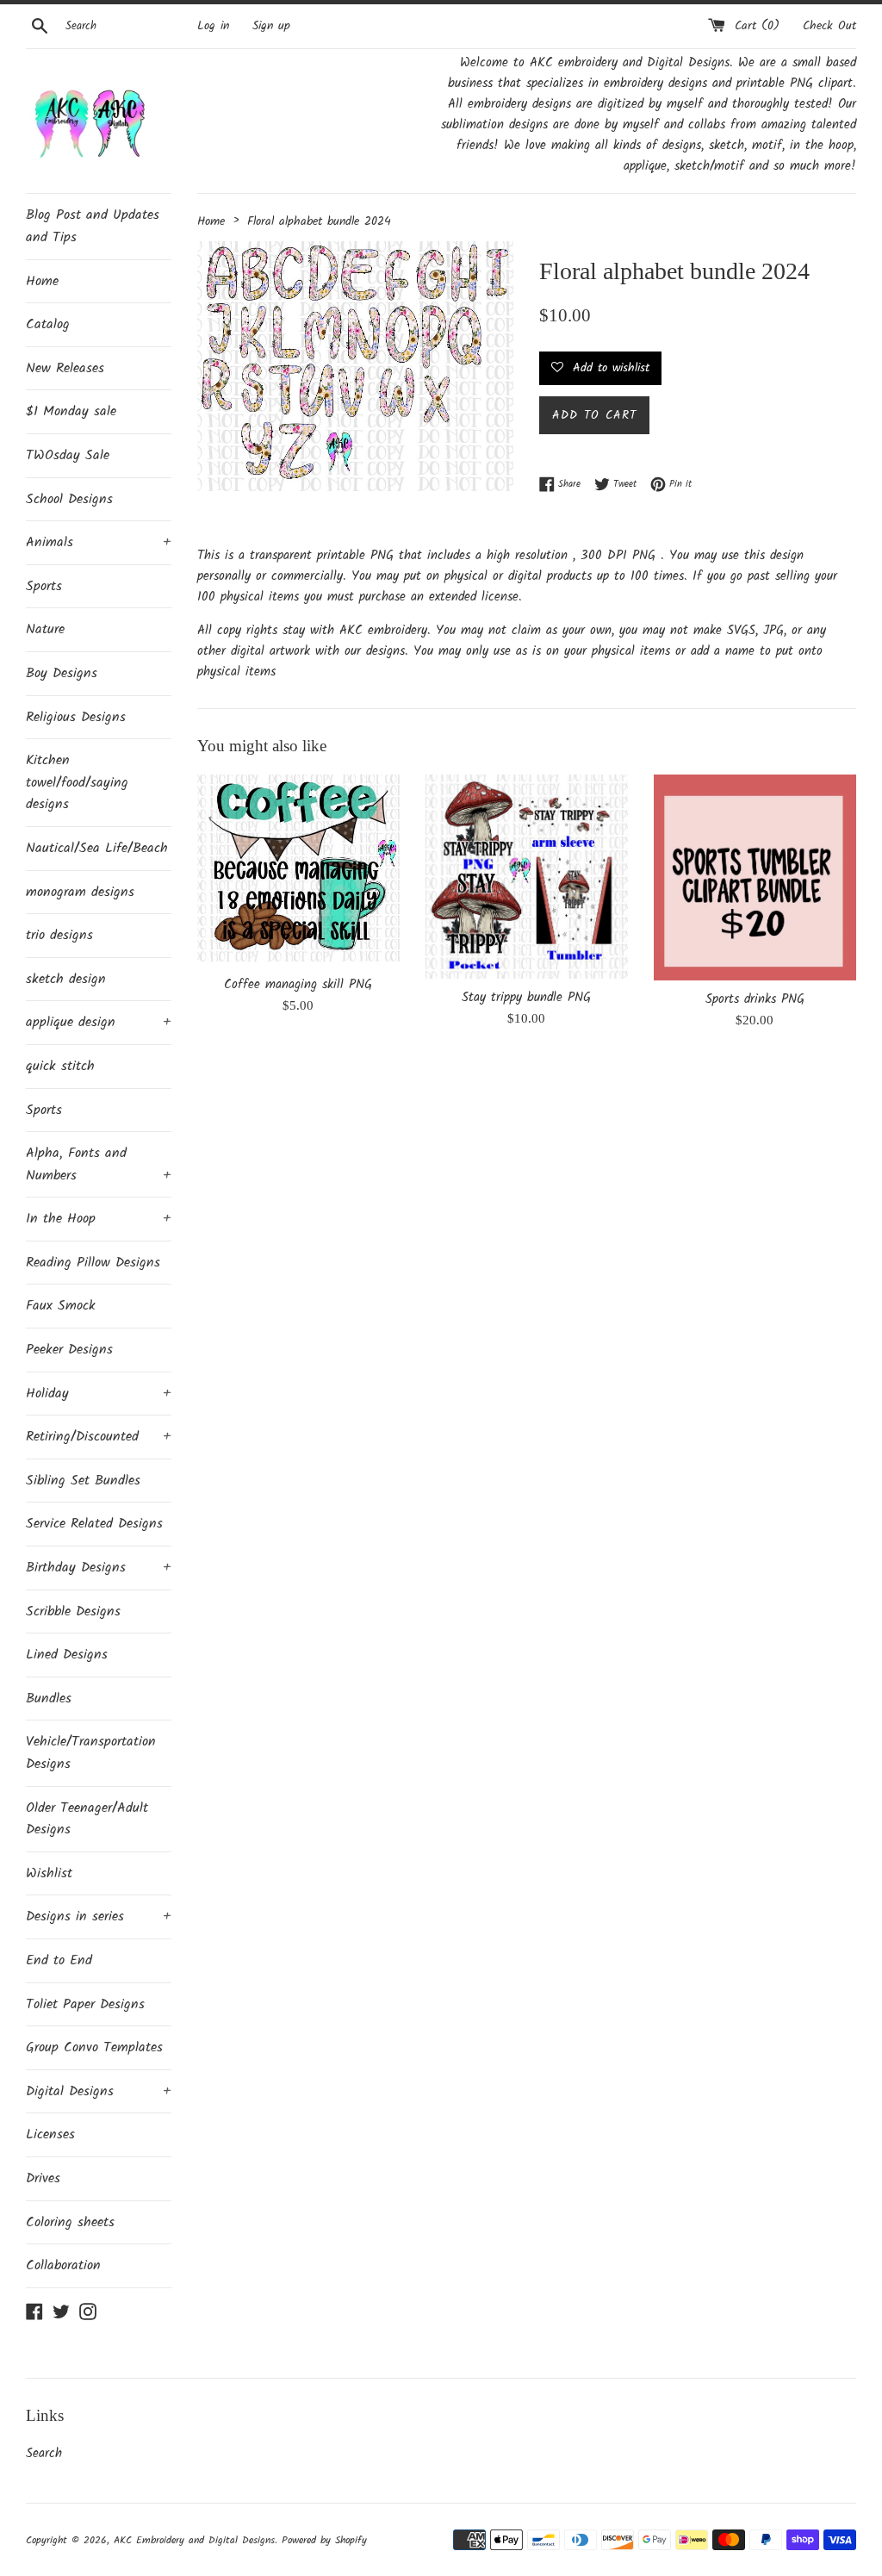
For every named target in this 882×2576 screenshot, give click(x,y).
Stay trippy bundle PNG (526, 998)
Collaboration (63, 2265)
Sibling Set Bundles (83, 1481)
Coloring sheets (70, 2222)
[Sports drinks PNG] (755, 877)
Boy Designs (62, 673)
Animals (99, 542)
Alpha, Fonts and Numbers (99, 1164)
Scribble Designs (73, 1612)
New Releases (65, 368)
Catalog (48, 324)
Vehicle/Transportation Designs (91, 1753)
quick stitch (60, 1066)
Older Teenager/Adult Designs (87, 1819)
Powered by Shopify (324, 2540)
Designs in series (99, 1916)
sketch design (66, 979)
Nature (45, 629)
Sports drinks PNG (755, 999)
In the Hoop (99, 1219)
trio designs (59, 935)
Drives (43, 2178)
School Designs (69, 499)
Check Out (829, 26)
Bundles (49, 1699)
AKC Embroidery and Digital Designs (194, 2540)
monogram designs (80, 892)
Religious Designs (76, 717)
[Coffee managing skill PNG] (298, 871)
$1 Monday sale (71, 411)
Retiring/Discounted (99, 1437)
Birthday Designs (99, 1568)
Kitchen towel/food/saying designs (77, 782)
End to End (59, 1960)
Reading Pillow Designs (93, 1263)
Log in (213, 26)
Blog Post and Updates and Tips (93, 226)
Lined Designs (67, 1655)
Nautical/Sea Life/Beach (97, 848)
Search (44, 2454)
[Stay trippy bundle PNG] (527, 877)
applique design (99, 1022)
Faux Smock (61, 1306)
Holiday (99, 1394)
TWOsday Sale (68, 455)
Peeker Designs (69, 1350)
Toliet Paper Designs (85, 2004)
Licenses (50, 2134)
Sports (44, 586)
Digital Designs (99, 2091)
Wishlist (49, 1873)
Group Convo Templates (94, 2047)
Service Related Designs (94, 1524)
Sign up (271, 26)
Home (42, 281)
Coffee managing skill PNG (298, 985)
